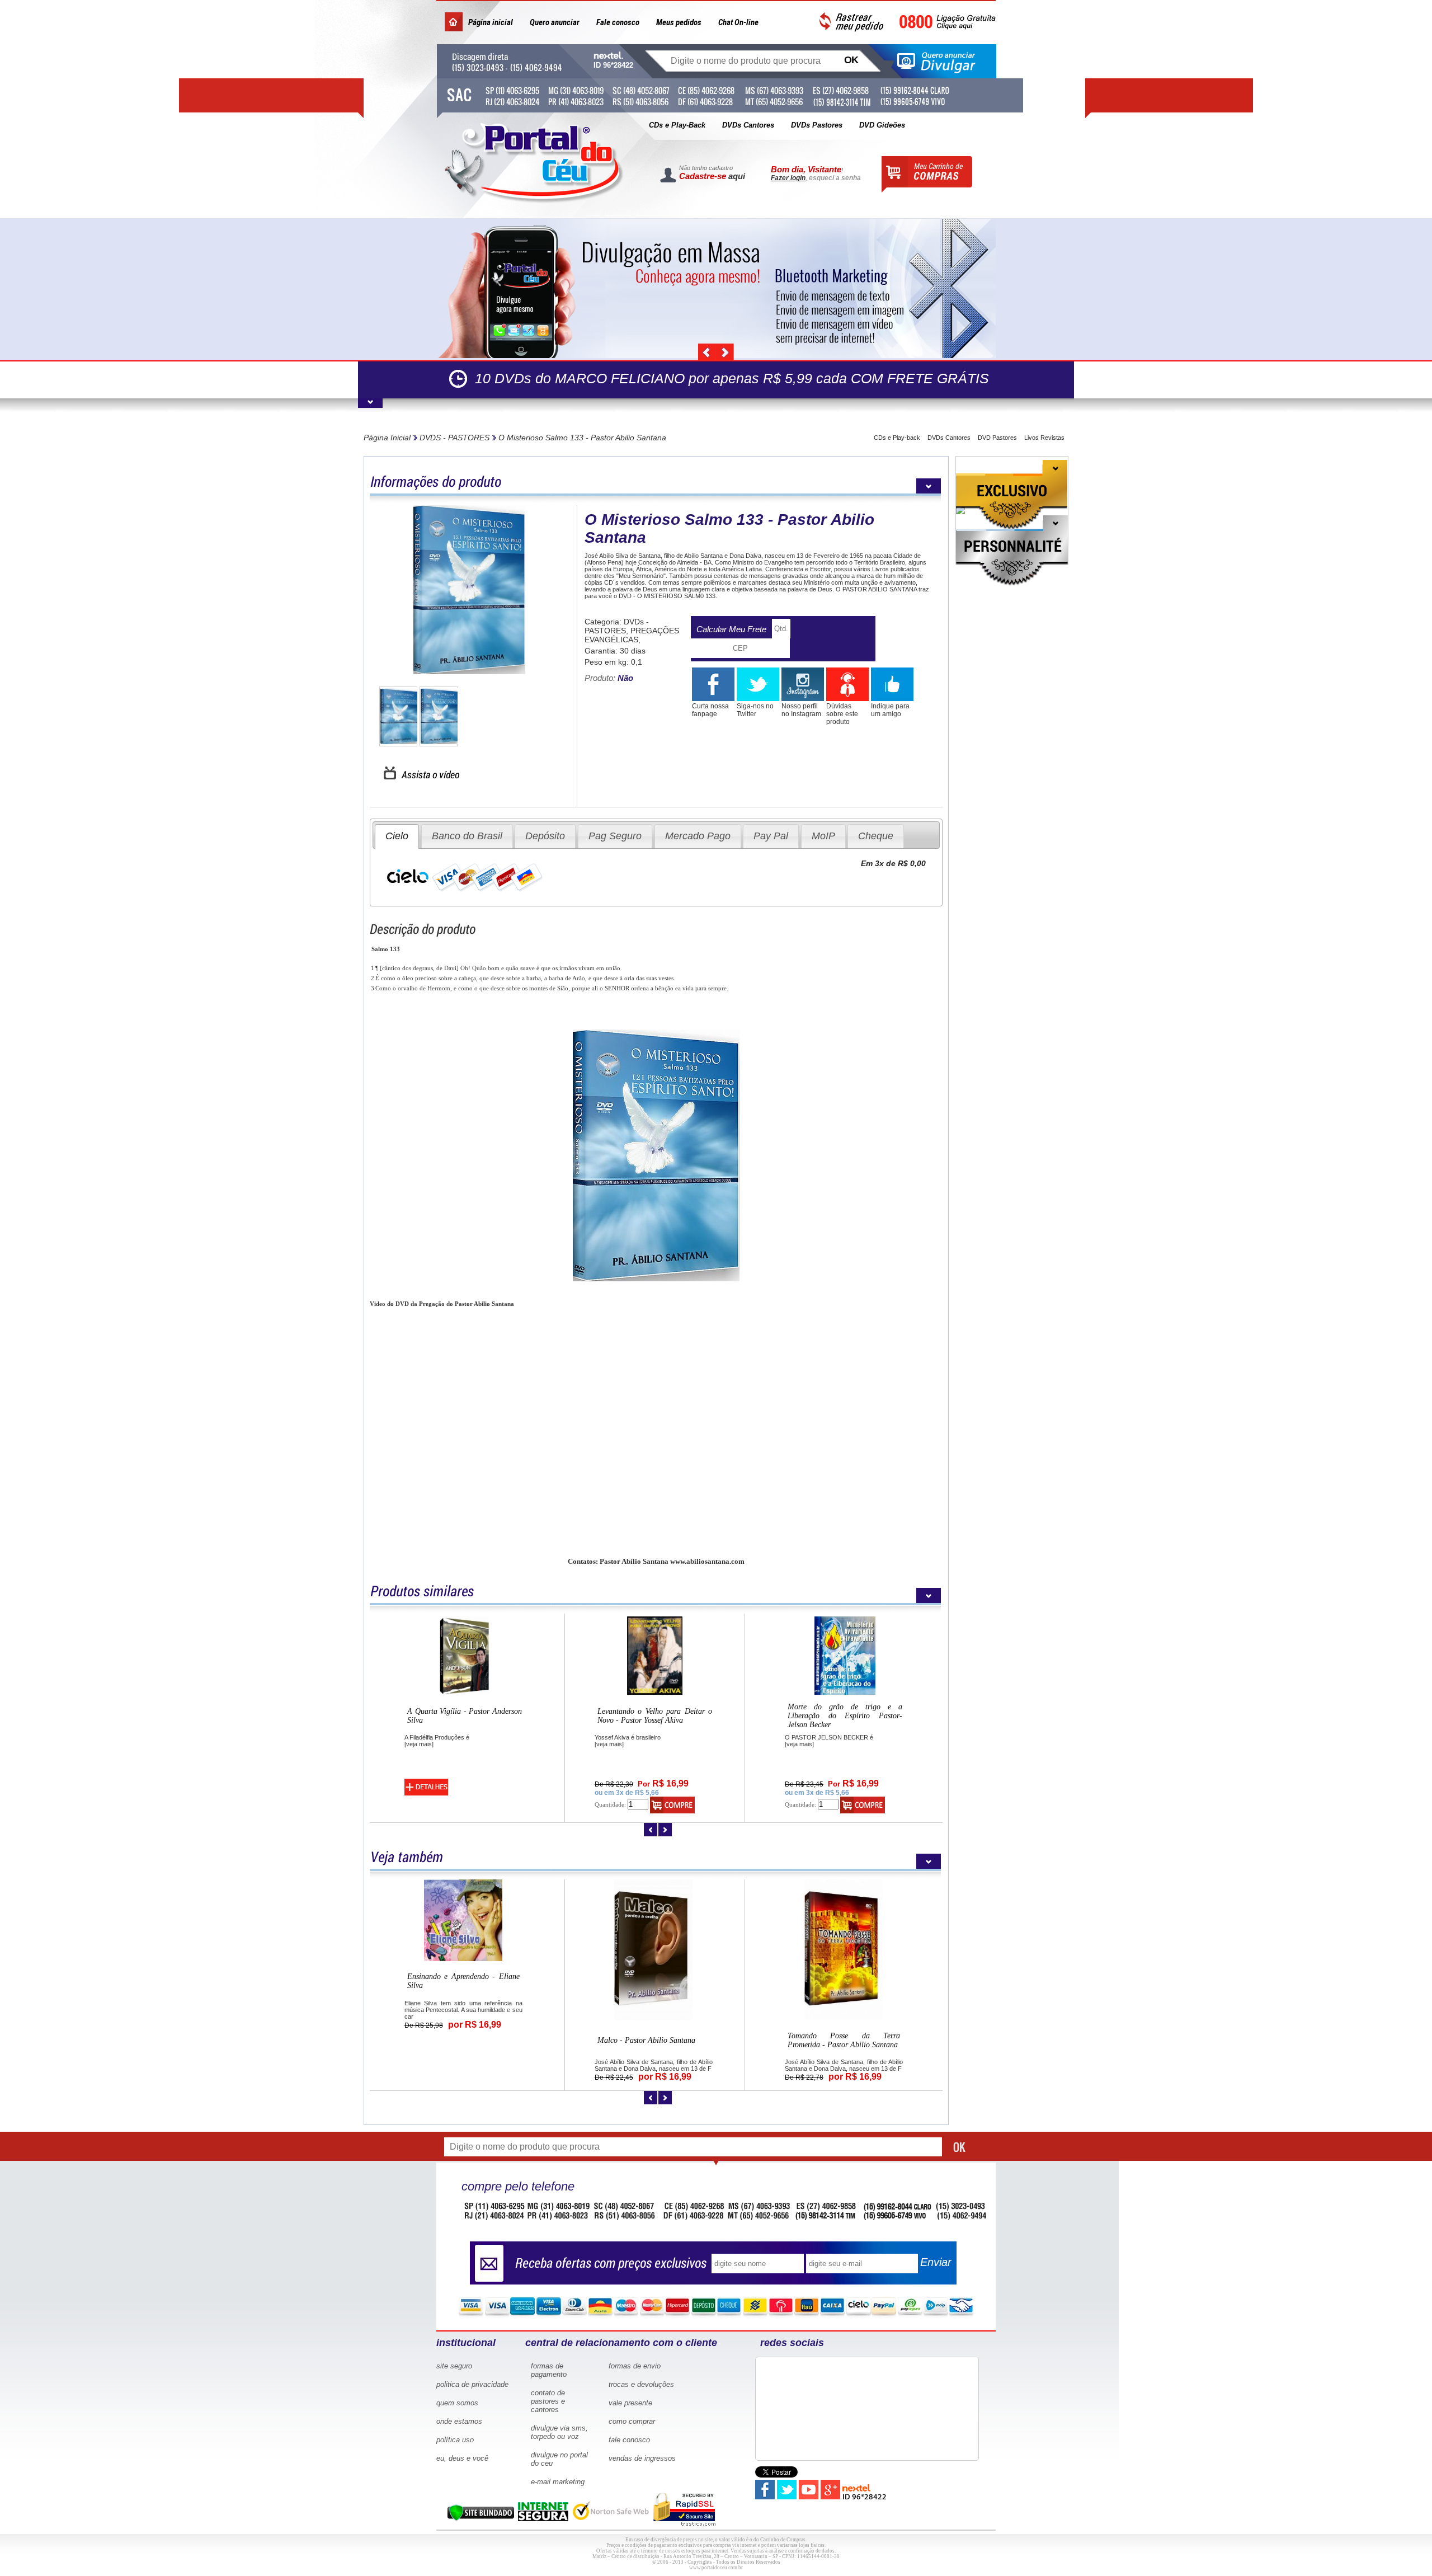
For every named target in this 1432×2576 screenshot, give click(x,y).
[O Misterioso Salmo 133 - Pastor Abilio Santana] (469, 672)
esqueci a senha (835, 178)
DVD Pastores (997, 438)
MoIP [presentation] (823, 836)
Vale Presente (630, 2403)
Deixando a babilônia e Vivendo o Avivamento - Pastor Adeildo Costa (845, 1716)
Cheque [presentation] (876, 836)
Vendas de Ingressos (642, 2458)
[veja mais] (419, 1744)
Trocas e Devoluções (641, 2384)
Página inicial (491, 22)
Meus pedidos (679, 22)
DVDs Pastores (817, 125)
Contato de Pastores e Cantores (548, 2401)
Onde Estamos (459, 2421)
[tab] (397, 836)
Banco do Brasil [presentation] (467, 836)
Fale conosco (618, 22)
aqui (737, 176)
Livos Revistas (1044, 438)
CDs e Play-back (897, 438)
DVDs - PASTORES (454, 438)
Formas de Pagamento (549, 2370)
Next (725, 352)
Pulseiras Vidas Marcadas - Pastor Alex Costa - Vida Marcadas (465, 1716)
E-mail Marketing (558, 2482)
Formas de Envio (635, 2366)
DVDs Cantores (748, 125)
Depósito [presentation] (545, 836)
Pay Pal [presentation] (771, 836)
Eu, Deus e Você (462, 2458)
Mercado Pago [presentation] (698, 836)
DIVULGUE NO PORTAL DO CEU (559, 2459)
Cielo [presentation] (397, 836)
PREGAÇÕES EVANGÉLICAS (632, 635)
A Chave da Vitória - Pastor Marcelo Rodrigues (844, 1978)
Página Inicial (387, 438)
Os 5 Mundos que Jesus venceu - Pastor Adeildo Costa (463, 2011)
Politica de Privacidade (472, 2384)
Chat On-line (738, 22)
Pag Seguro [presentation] (615, 836)
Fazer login (788, 178)
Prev (707, 352)
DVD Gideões (882, 125)
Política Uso (455, 2440)
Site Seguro (454, 2366)
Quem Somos (457, 2403)
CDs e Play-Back (677, 125)
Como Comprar (632, 2421)
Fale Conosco (629, 2440)
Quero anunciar (555, 22)
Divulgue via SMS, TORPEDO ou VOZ (559, 2432)
